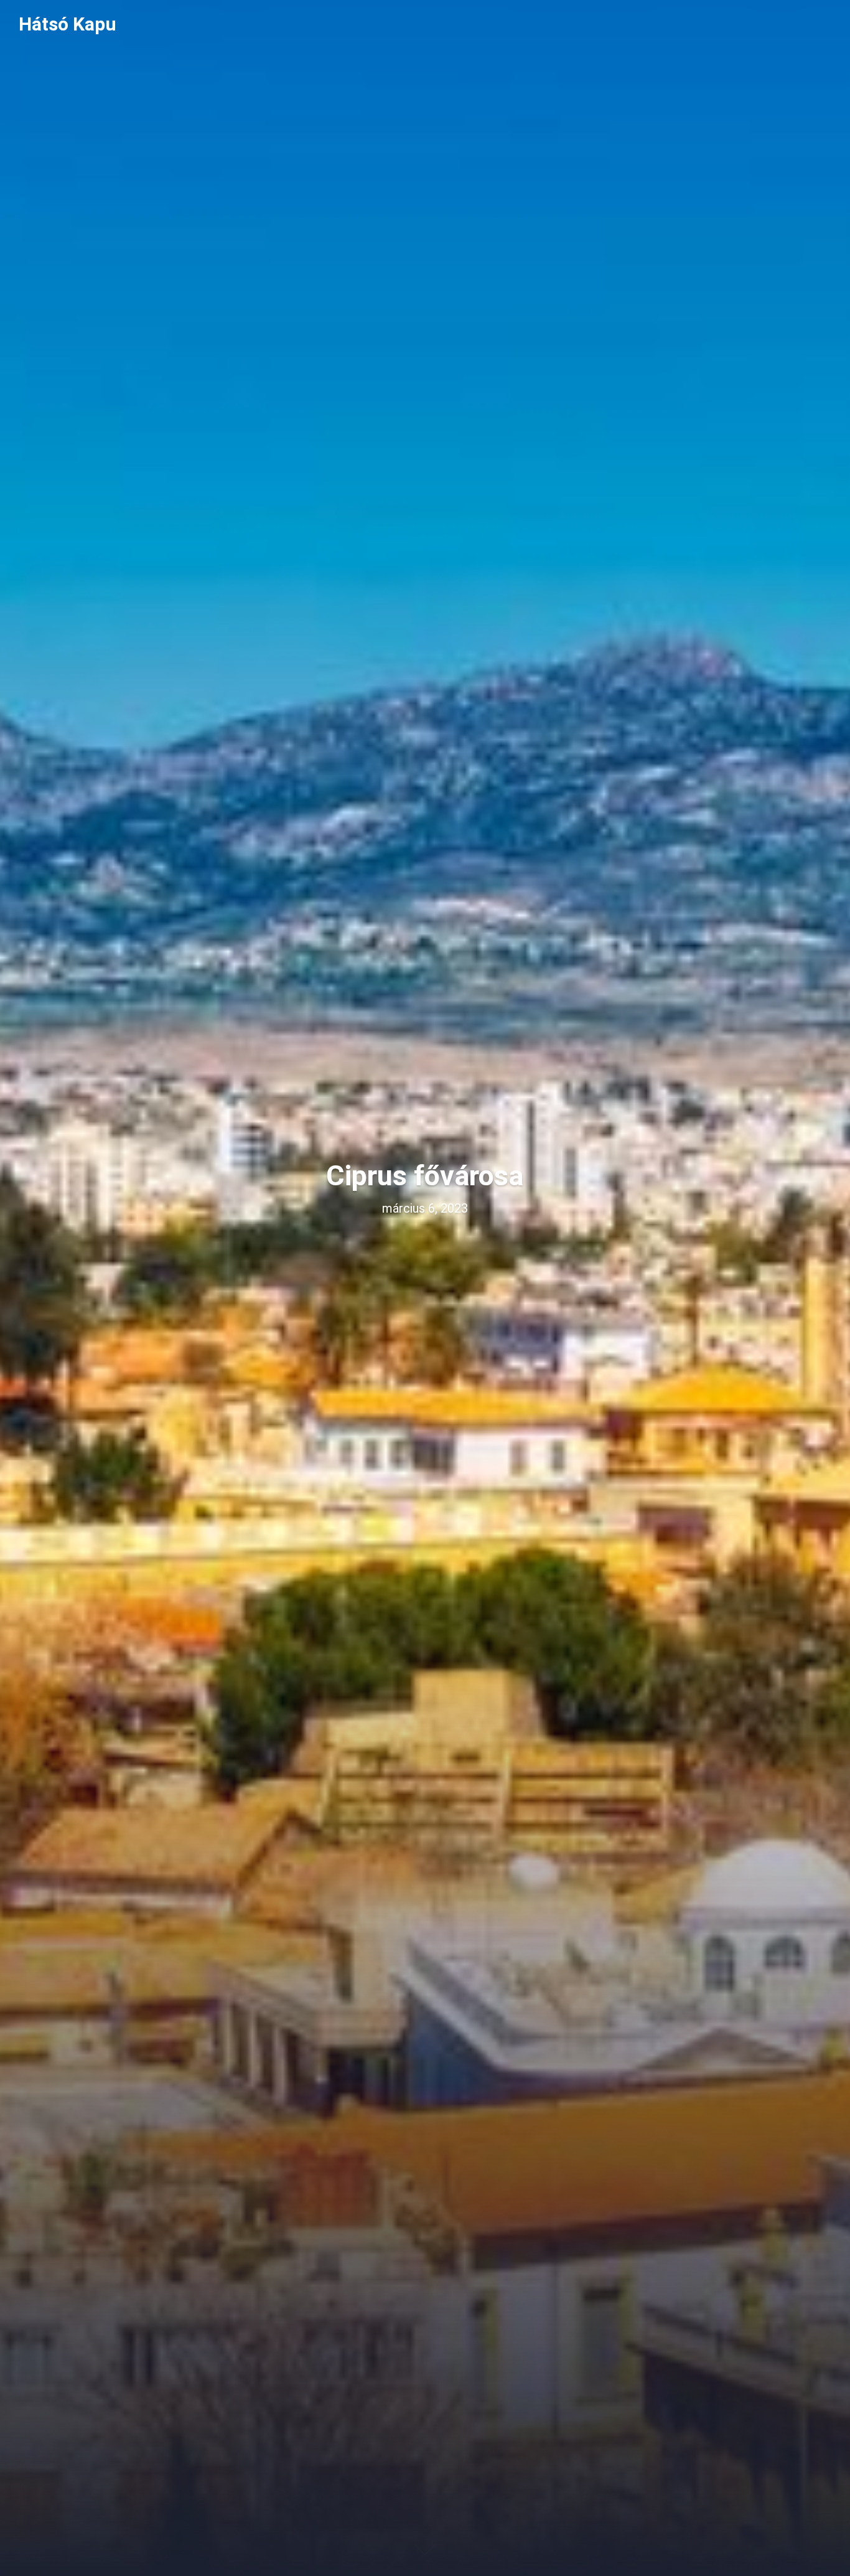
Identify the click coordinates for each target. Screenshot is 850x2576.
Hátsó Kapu (68, 24)
